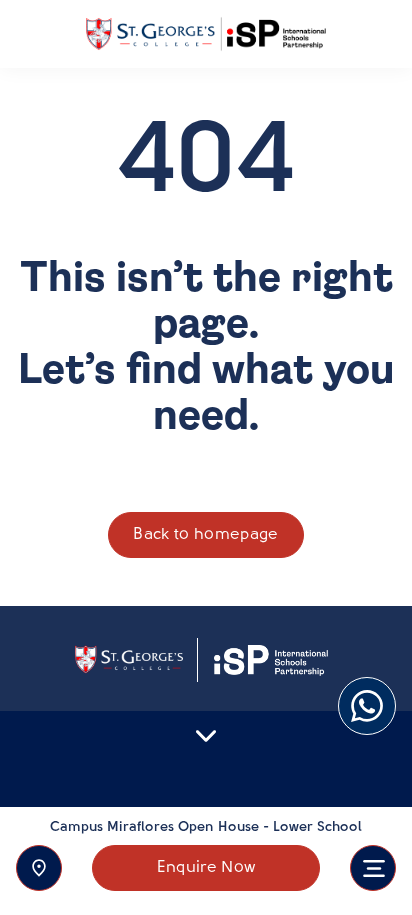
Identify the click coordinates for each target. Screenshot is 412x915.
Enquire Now (206, 868)
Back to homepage (205, 535)
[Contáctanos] (39, 868)
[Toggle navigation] (373, 868)
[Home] (206, 34)
